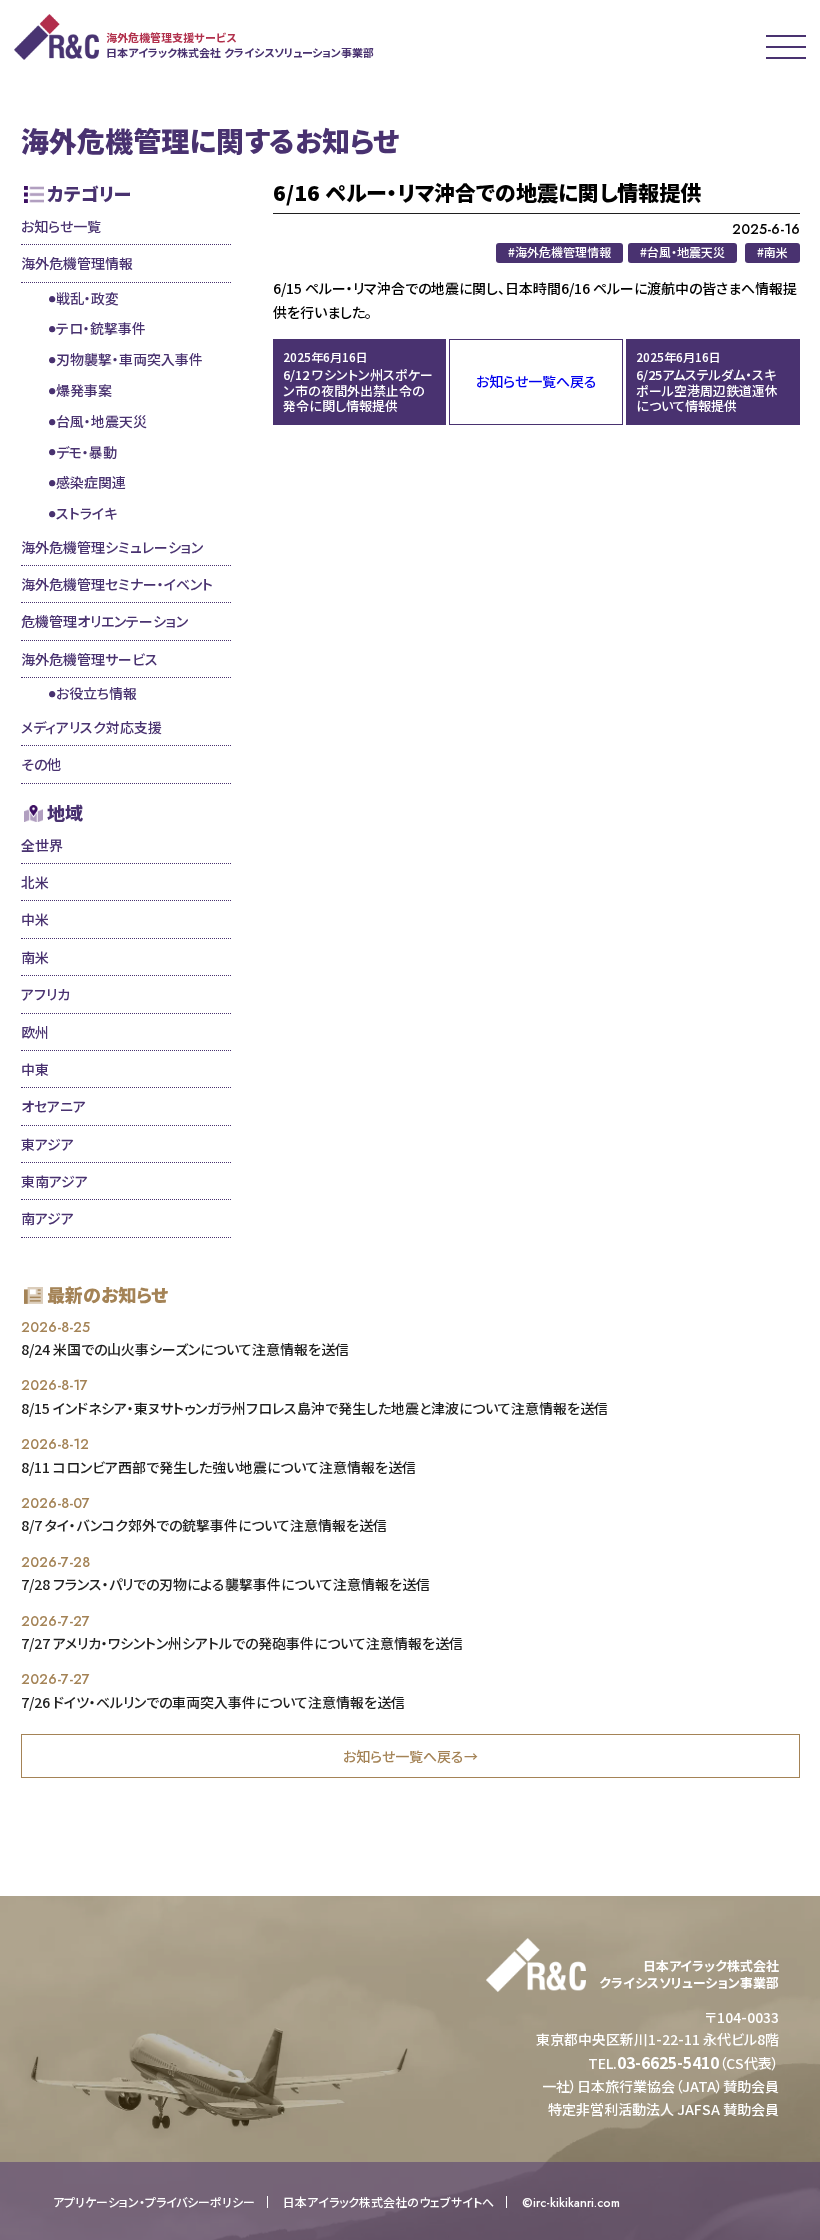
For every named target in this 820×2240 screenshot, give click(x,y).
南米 (35, 957)
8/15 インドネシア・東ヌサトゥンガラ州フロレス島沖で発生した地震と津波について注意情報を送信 (314, 1408)
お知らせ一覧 (61, 226)
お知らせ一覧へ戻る (536, 381)
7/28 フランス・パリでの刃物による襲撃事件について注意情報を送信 (225, 1584)
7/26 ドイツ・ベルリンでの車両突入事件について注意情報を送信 (213, 1702)
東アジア (47, 1144)
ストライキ (86, 513)
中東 (35, 1069)
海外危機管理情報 (77, 263)
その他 (41, 764)
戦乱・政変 (87, 298)
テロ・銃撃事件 (101, 328)
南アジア (47, 1218)
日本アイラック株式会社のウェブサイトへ (388, 2202)
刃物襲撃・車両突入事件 (129, 359)
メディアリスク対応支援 (91, 727)
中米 (35, 919)
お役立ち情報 (96, 693)
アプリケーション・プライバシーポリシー (154, 2202)
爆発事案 (84, 390)
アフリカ (45, 994)
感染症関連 (91, 482)
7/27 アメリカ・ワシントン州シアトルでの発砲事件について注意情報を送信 (242, 1643)
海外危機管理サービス (89, 659)
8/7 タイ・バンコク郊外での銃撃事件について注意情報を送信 (204, 1525)
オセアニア (53, 1106)
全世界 (42, 845)
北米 (35, 882)
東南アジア (54, 1181)
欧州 (35, 1032)
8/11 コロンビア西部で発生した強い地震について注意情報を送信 (218, 1467)
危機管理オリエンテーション (104, 621)
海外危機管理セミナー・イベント (117, 584)
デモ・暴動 (86, 452)
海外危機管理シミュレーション (112, 547)
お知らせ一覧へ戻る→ (410, 1756)
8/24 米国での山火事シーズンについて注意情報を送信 (185, 1349)
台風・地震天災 (101, 421)
